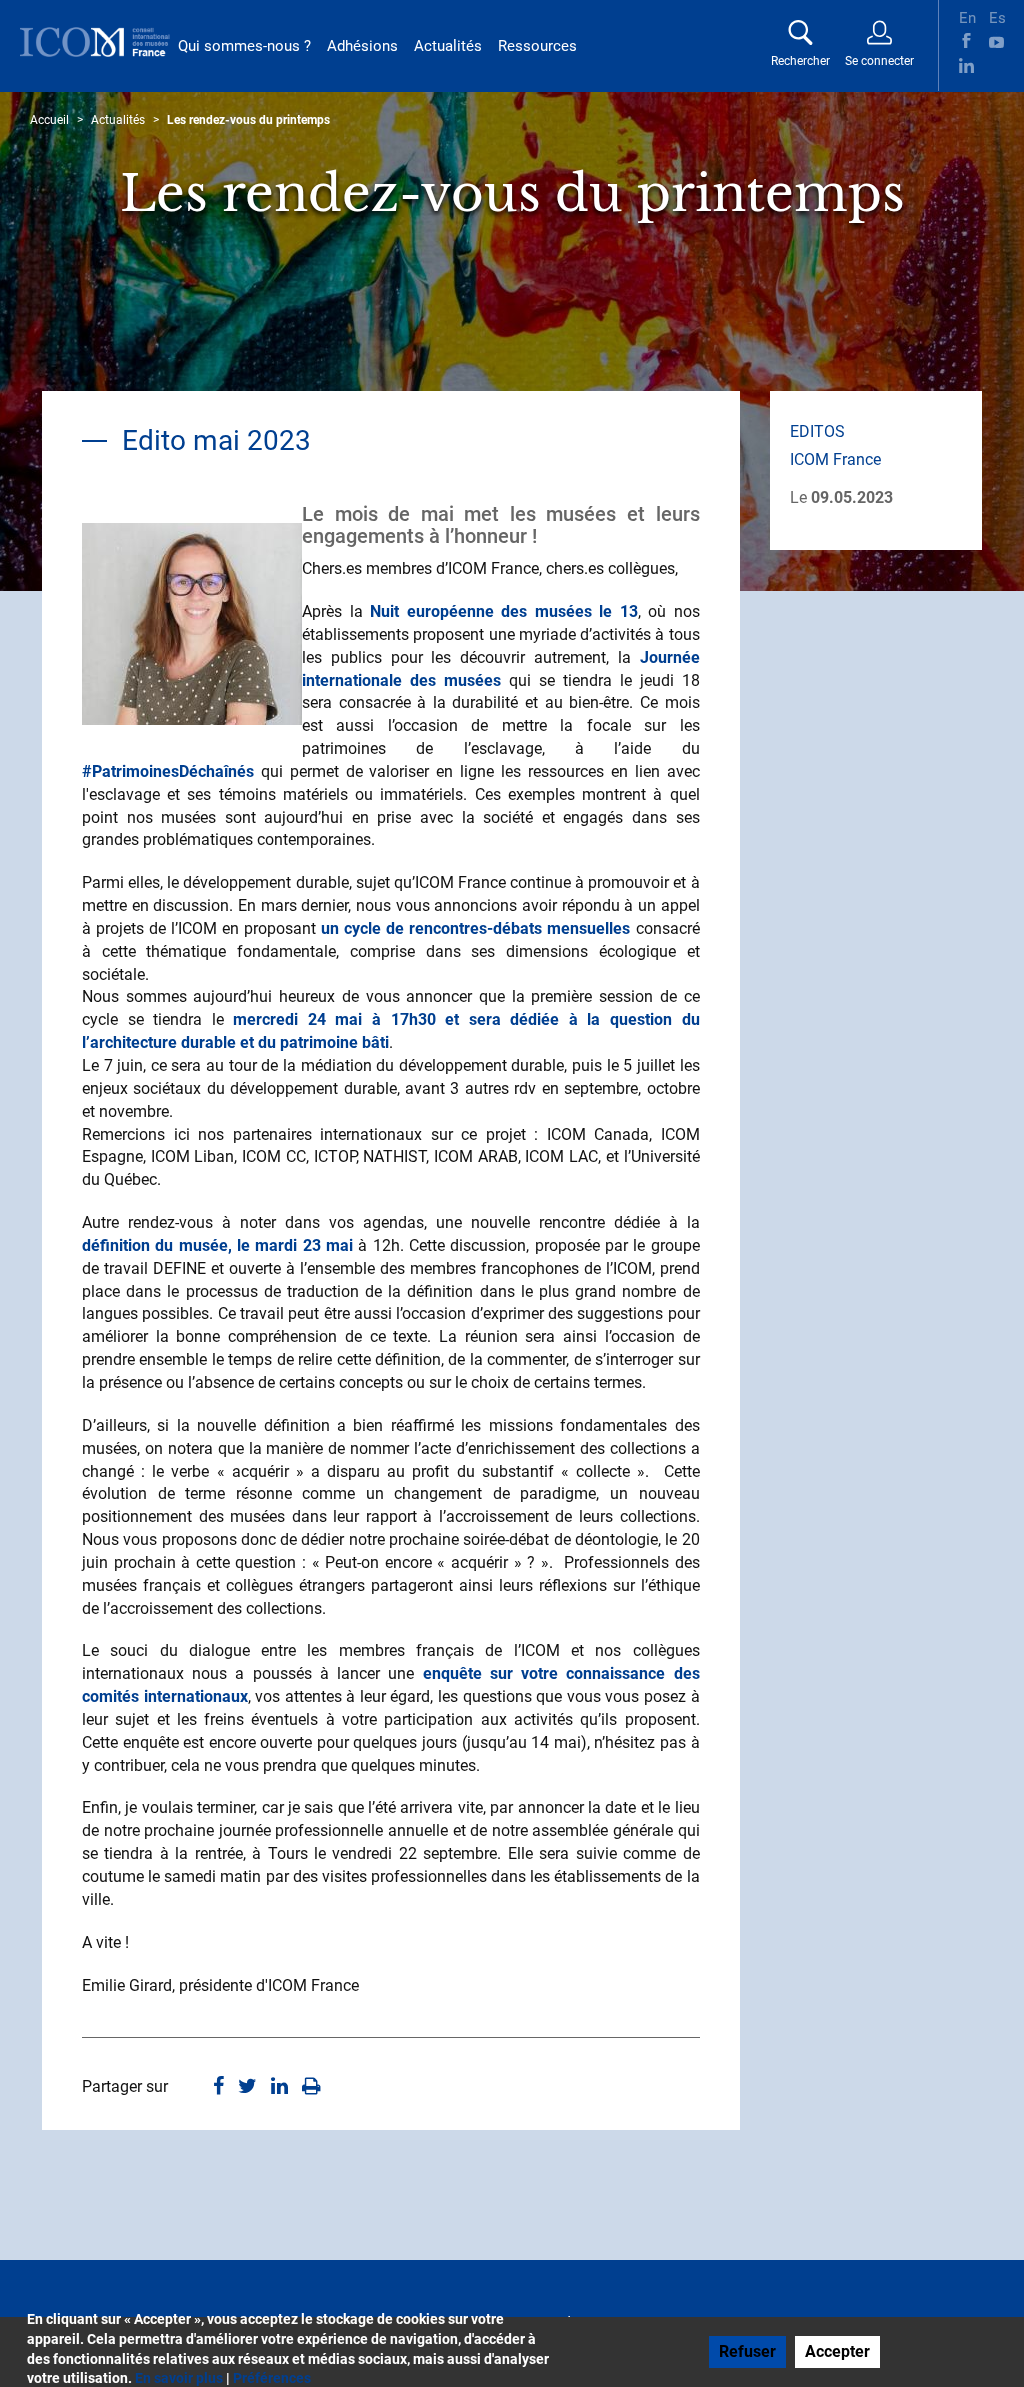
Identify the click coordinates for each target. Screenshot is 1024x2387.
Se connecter (879, 61)
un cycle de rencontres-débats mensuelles (475, 928)
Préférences (272, 2378)
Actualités (448, 46)
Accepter (837, 2351)
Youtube (996, 40)
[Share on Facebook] (218, 2087)
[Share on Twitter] (247, 2087)
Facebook (966, 40)
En (966, 16)
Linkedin (966, 65)
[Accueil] (95, 42)
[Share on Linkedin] (279, 2087)
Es (996, 16)
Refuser (747, 2351)
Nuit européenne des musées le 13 (504, 611)
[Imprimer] (311, 2087)
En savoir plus (179, 2378)
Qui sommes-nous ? (244, 46)
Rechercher (800, 61)
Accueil (49, 120)
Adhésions (362, 46)
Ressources (537, 46)
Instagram (996, 65)
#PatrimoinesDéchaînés (168, 771)
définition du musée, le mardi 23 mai (217, 1245)
